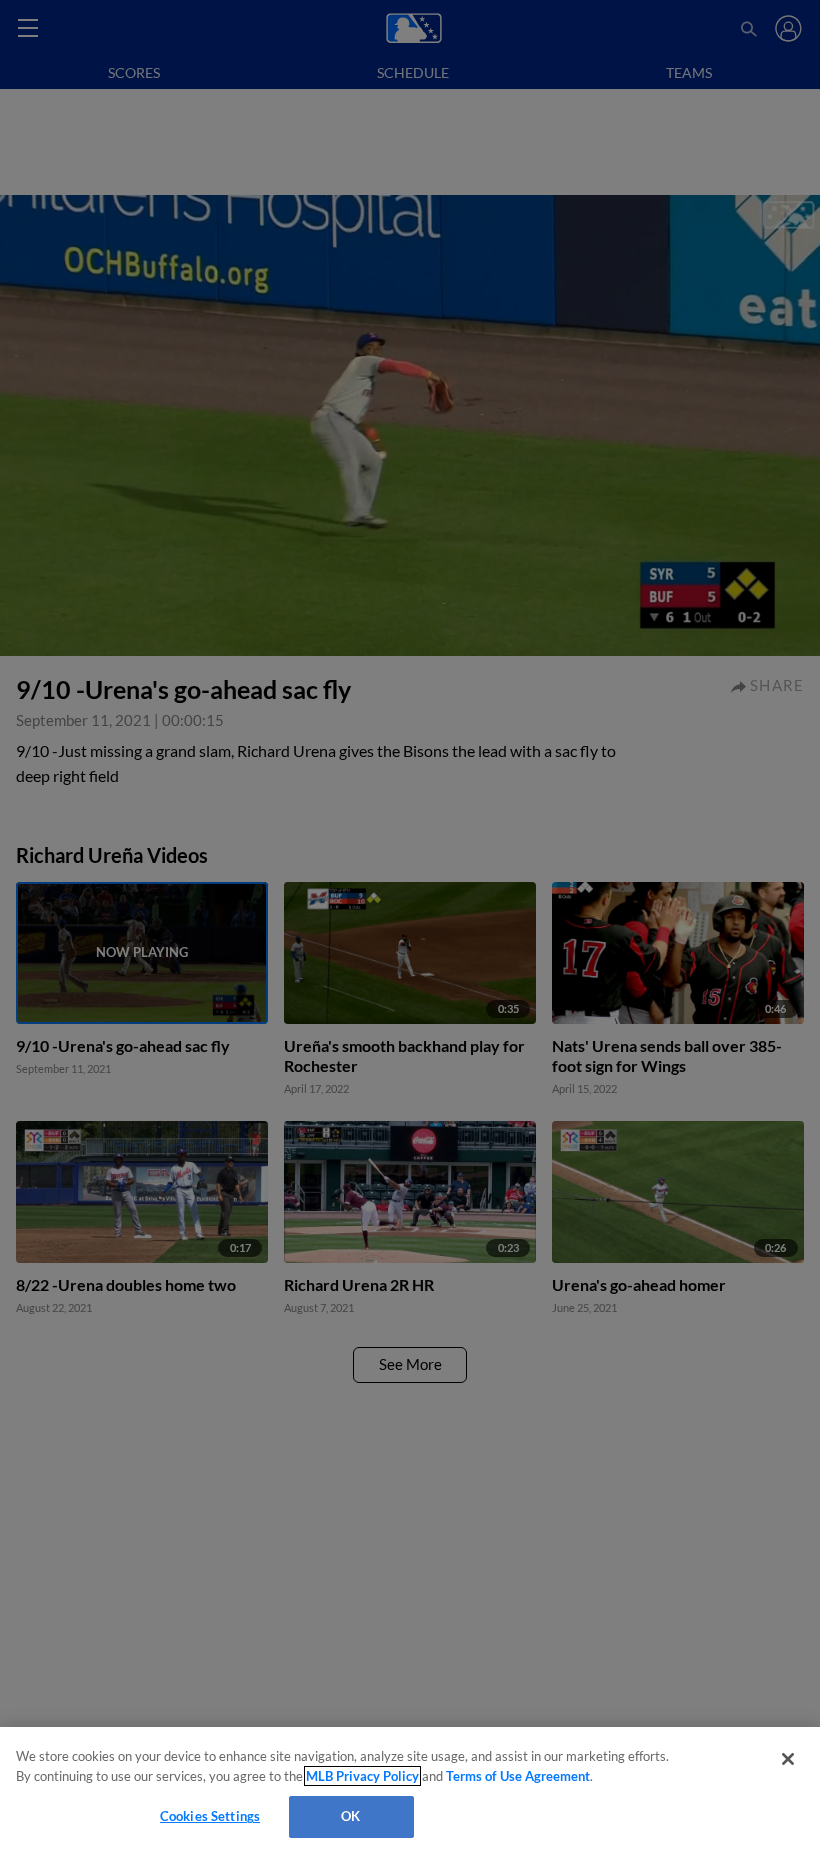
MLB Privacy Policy (362, 1776)
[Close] (788, 1759)
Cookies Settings (210, 1816)
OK (350, 1816)
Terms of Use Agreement (518, 1776)
